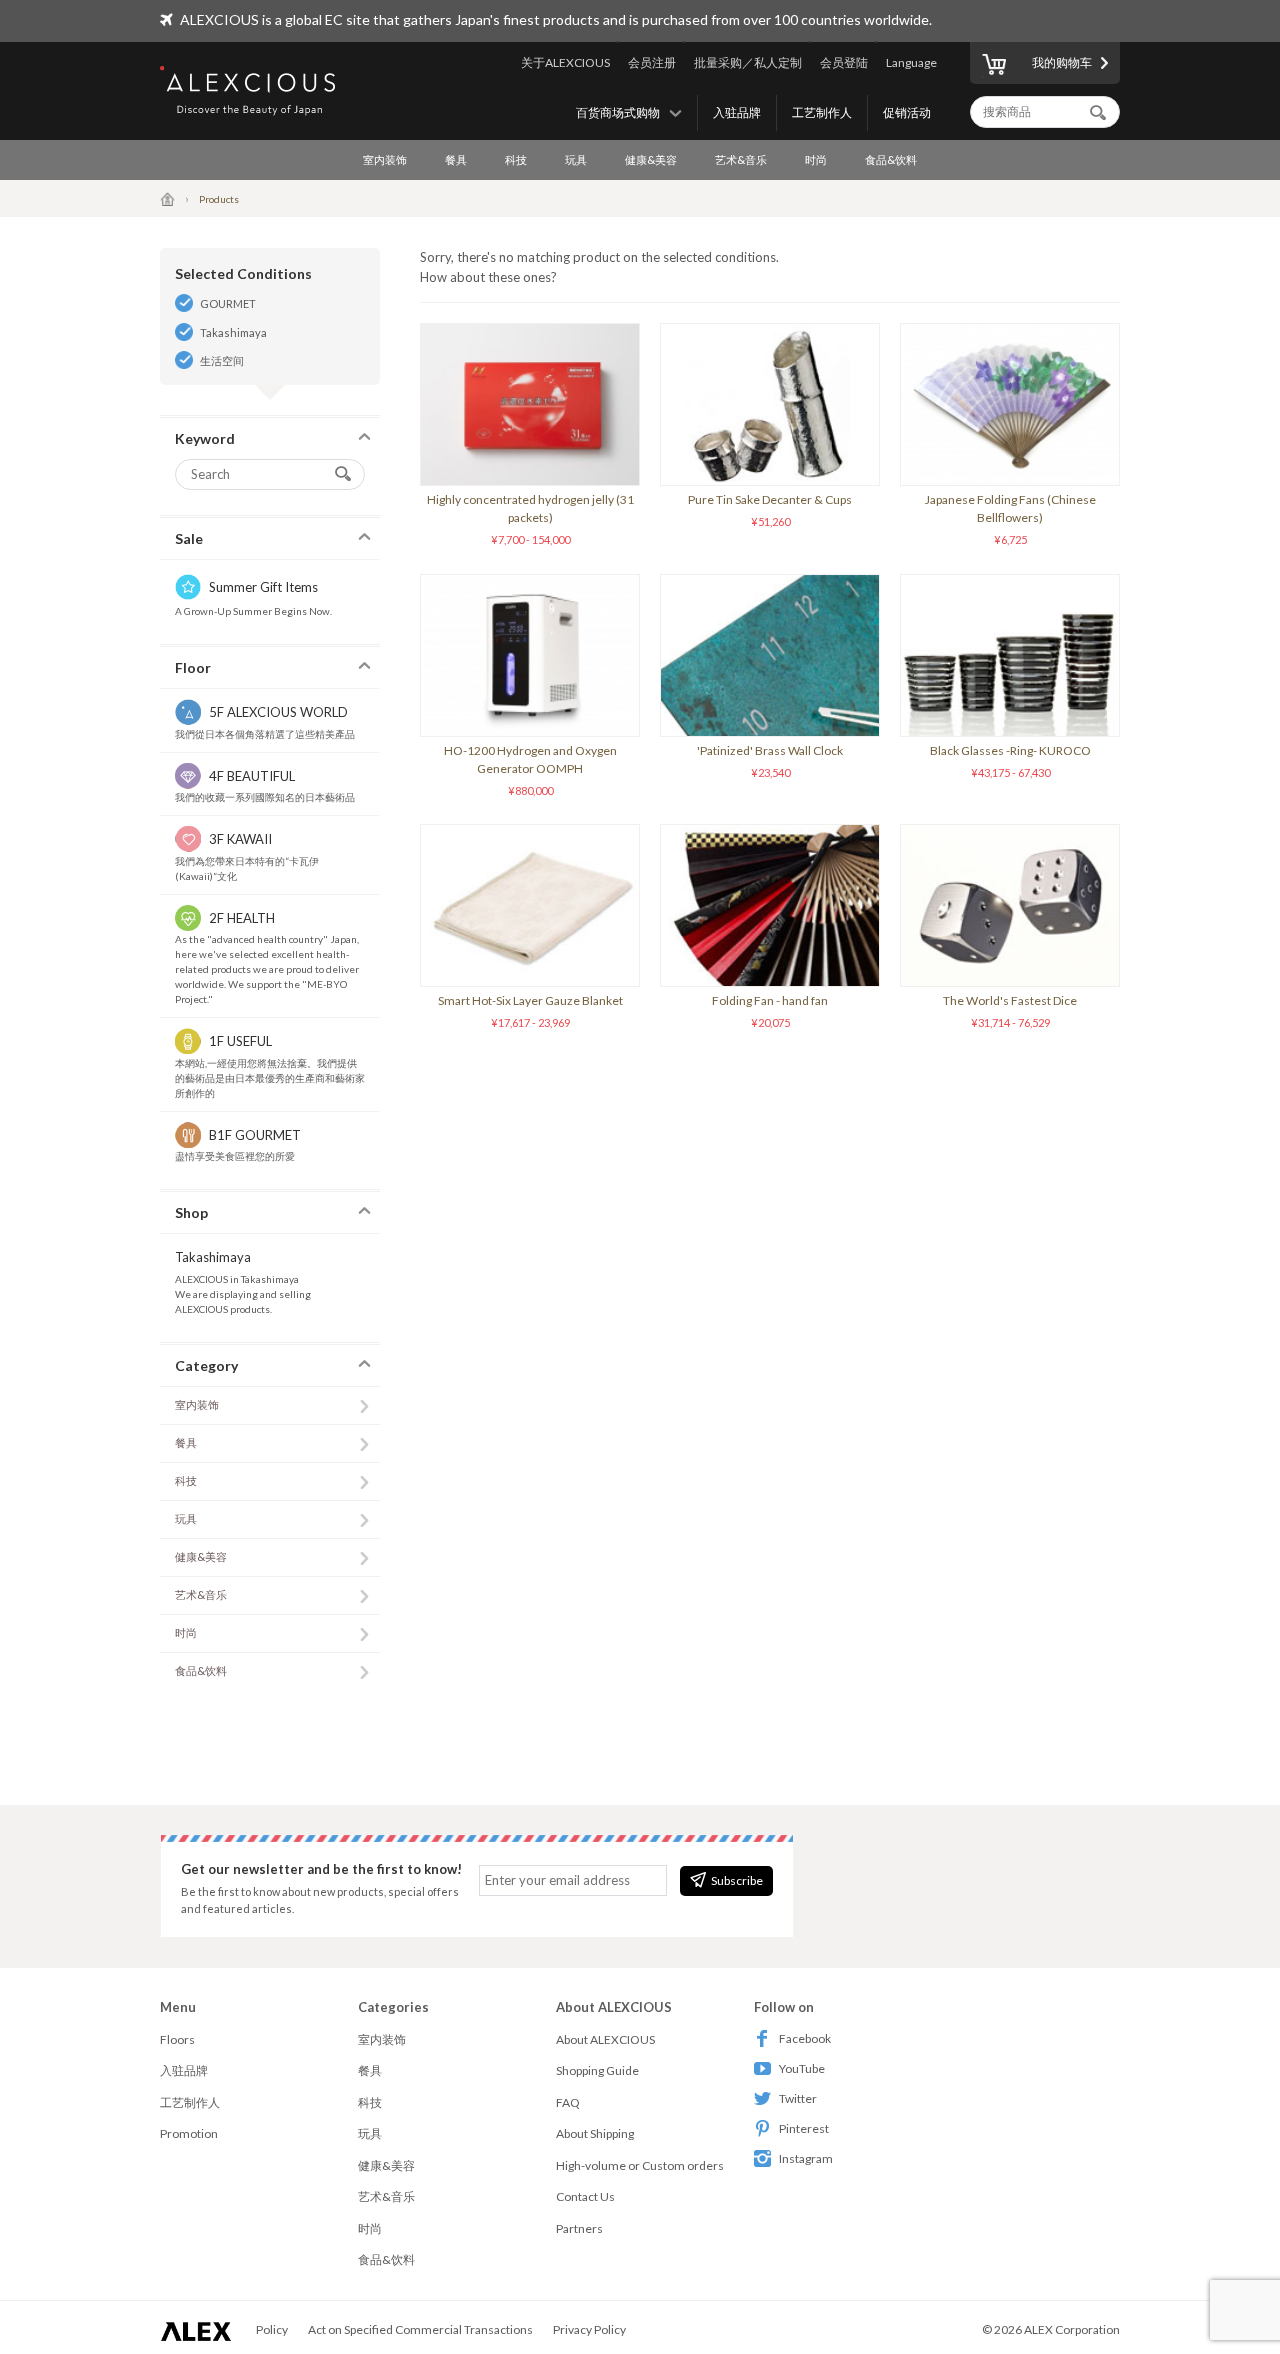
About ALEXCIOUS (605, 2039)
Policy (272, 2329)
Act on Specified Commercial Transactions (420, 2329)
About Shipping (595, 2133)
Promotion (189, 2133)
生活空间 (222, 360)
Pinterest (804, 2128)
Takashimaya (233, 332)
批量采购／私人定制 (748, 62)
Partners (579, 2228)
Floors (177, 2039)
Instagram (806, 2158)
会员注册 (652, 62)
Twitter (798, 2098)
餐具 (456, 159)
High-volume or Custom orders (640, 2165)
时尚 (816, 159)
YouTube (802, 2068)
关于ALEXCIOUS (565, 62)
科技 (516, 159)
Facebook (805, 2038)
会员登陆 (844, 62)
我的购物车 (1062, 62)
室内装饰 (385, 159)
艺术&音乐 (741, 159)
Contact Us (585, 2196)
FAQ (568, 2102)
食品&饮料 (891, 159)
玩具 (576, 159)
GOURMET (228, 303)
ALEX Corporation (1072, 2329)
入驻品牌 (737, 112)
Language (911, 62)
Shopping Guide (597, 2070)
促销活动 (907, 112)
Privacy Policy (589, 2329)
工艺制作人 (822, 112)
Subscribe (737, 1880)
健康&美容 (651, 159)
